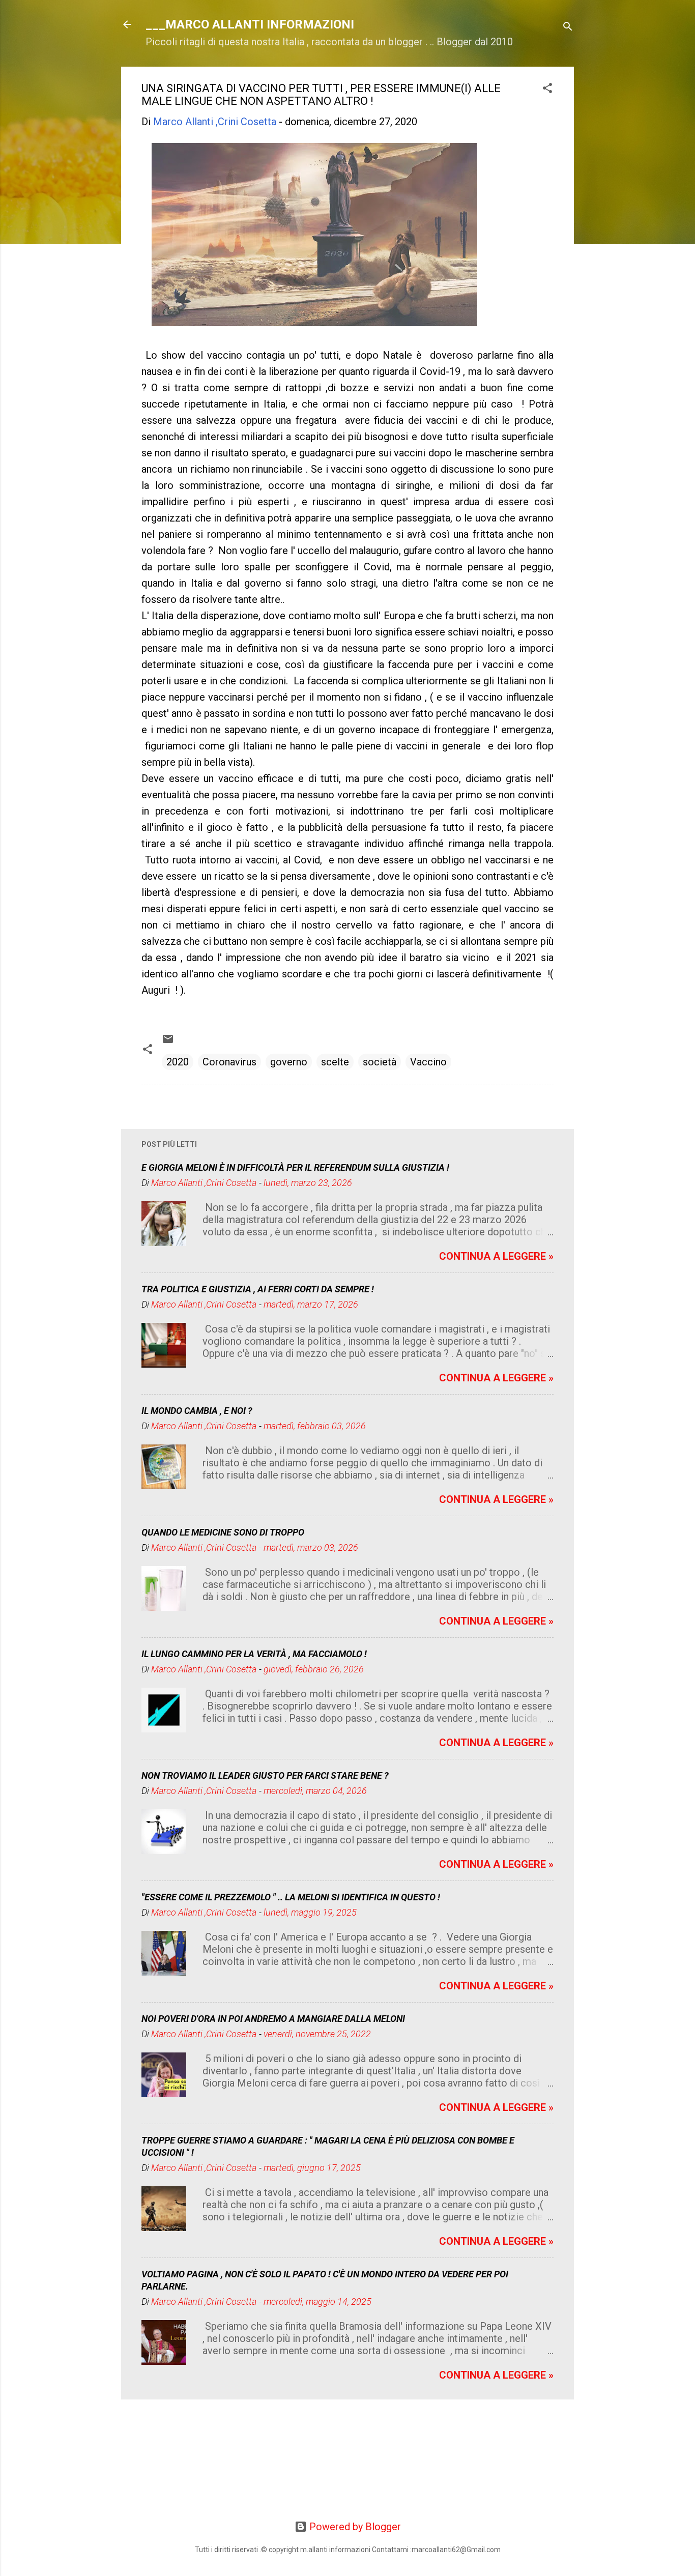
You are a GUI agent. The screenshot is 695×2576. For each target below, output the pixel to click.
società (380, 1062)
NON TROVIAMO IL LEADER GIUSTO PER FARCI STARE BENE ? (265, 1775)
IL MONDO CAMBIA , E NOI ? (197, 1411)
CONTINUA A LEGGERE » (496, 1256)
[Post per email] (168, 1041)
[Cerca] (568, 28)
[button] (547, 89)
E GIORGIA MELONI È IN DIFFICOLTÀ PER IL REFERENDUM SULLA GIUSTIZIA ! (295, 1167)
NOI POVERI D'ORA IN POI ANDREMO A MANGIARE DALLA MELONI (273, 2019)
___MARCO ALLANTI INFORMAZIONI (250, 24)
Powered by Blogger (354, 2527)
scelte (335, 1062)
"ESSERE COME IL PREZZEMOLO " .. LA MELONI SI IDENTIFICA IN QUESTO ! (291, 1897)
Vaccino (428, 1062)
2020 (178, 1062)
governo (289, 1062)
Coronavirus (229, 1062)
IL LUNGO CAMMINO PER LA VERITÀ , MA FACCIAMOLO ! (254, 1654)
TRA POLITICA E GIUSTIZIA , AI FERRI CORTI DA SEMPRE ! (258, 1289)
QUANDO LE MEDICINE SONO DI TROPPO (223, 1532)
